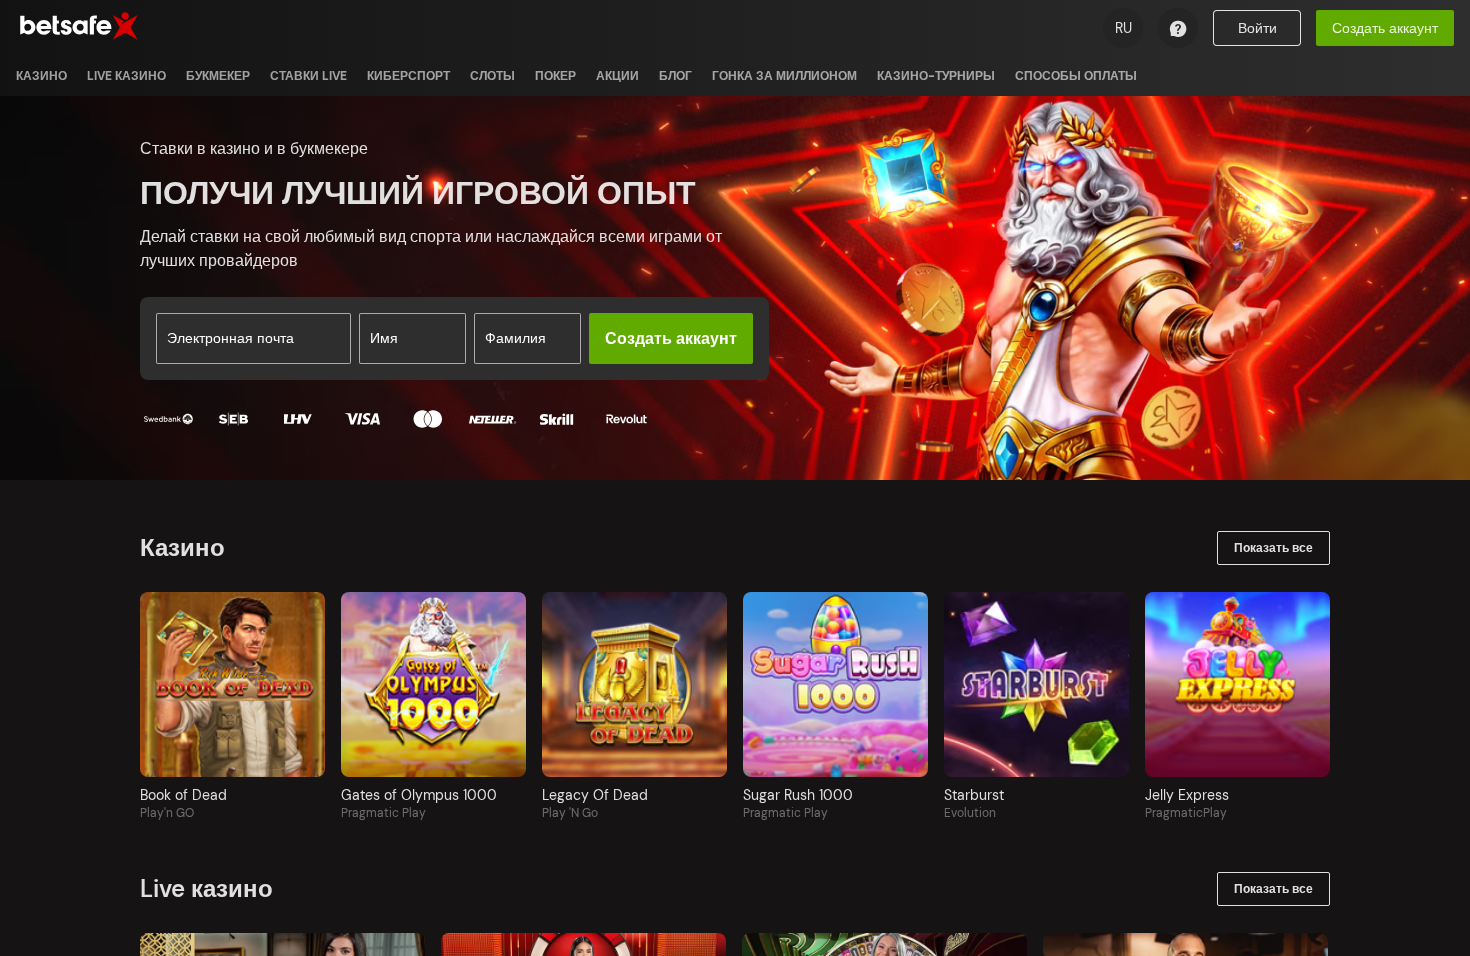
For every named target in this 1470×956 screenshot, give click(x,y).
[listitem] (41, 76)
